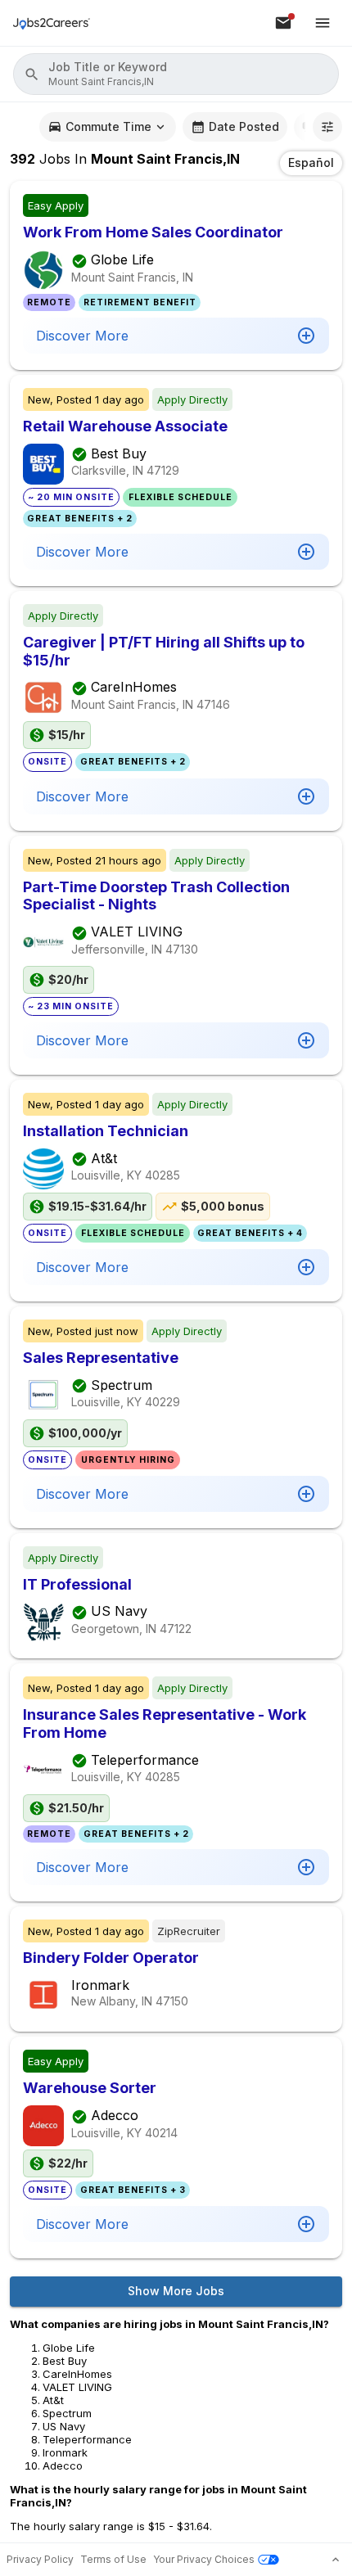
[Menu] (323, 23)
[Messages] (283, 23)
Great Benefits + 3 (133, 2190)
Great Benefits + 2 (80, 519)
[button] (176, 74)
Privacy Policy (40, 2559)
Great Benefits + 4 (250, 1233)
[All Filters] (327, 127)
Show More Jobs (176, 2291)
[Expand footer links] (336, 2560)
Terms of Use (113, 2559)
